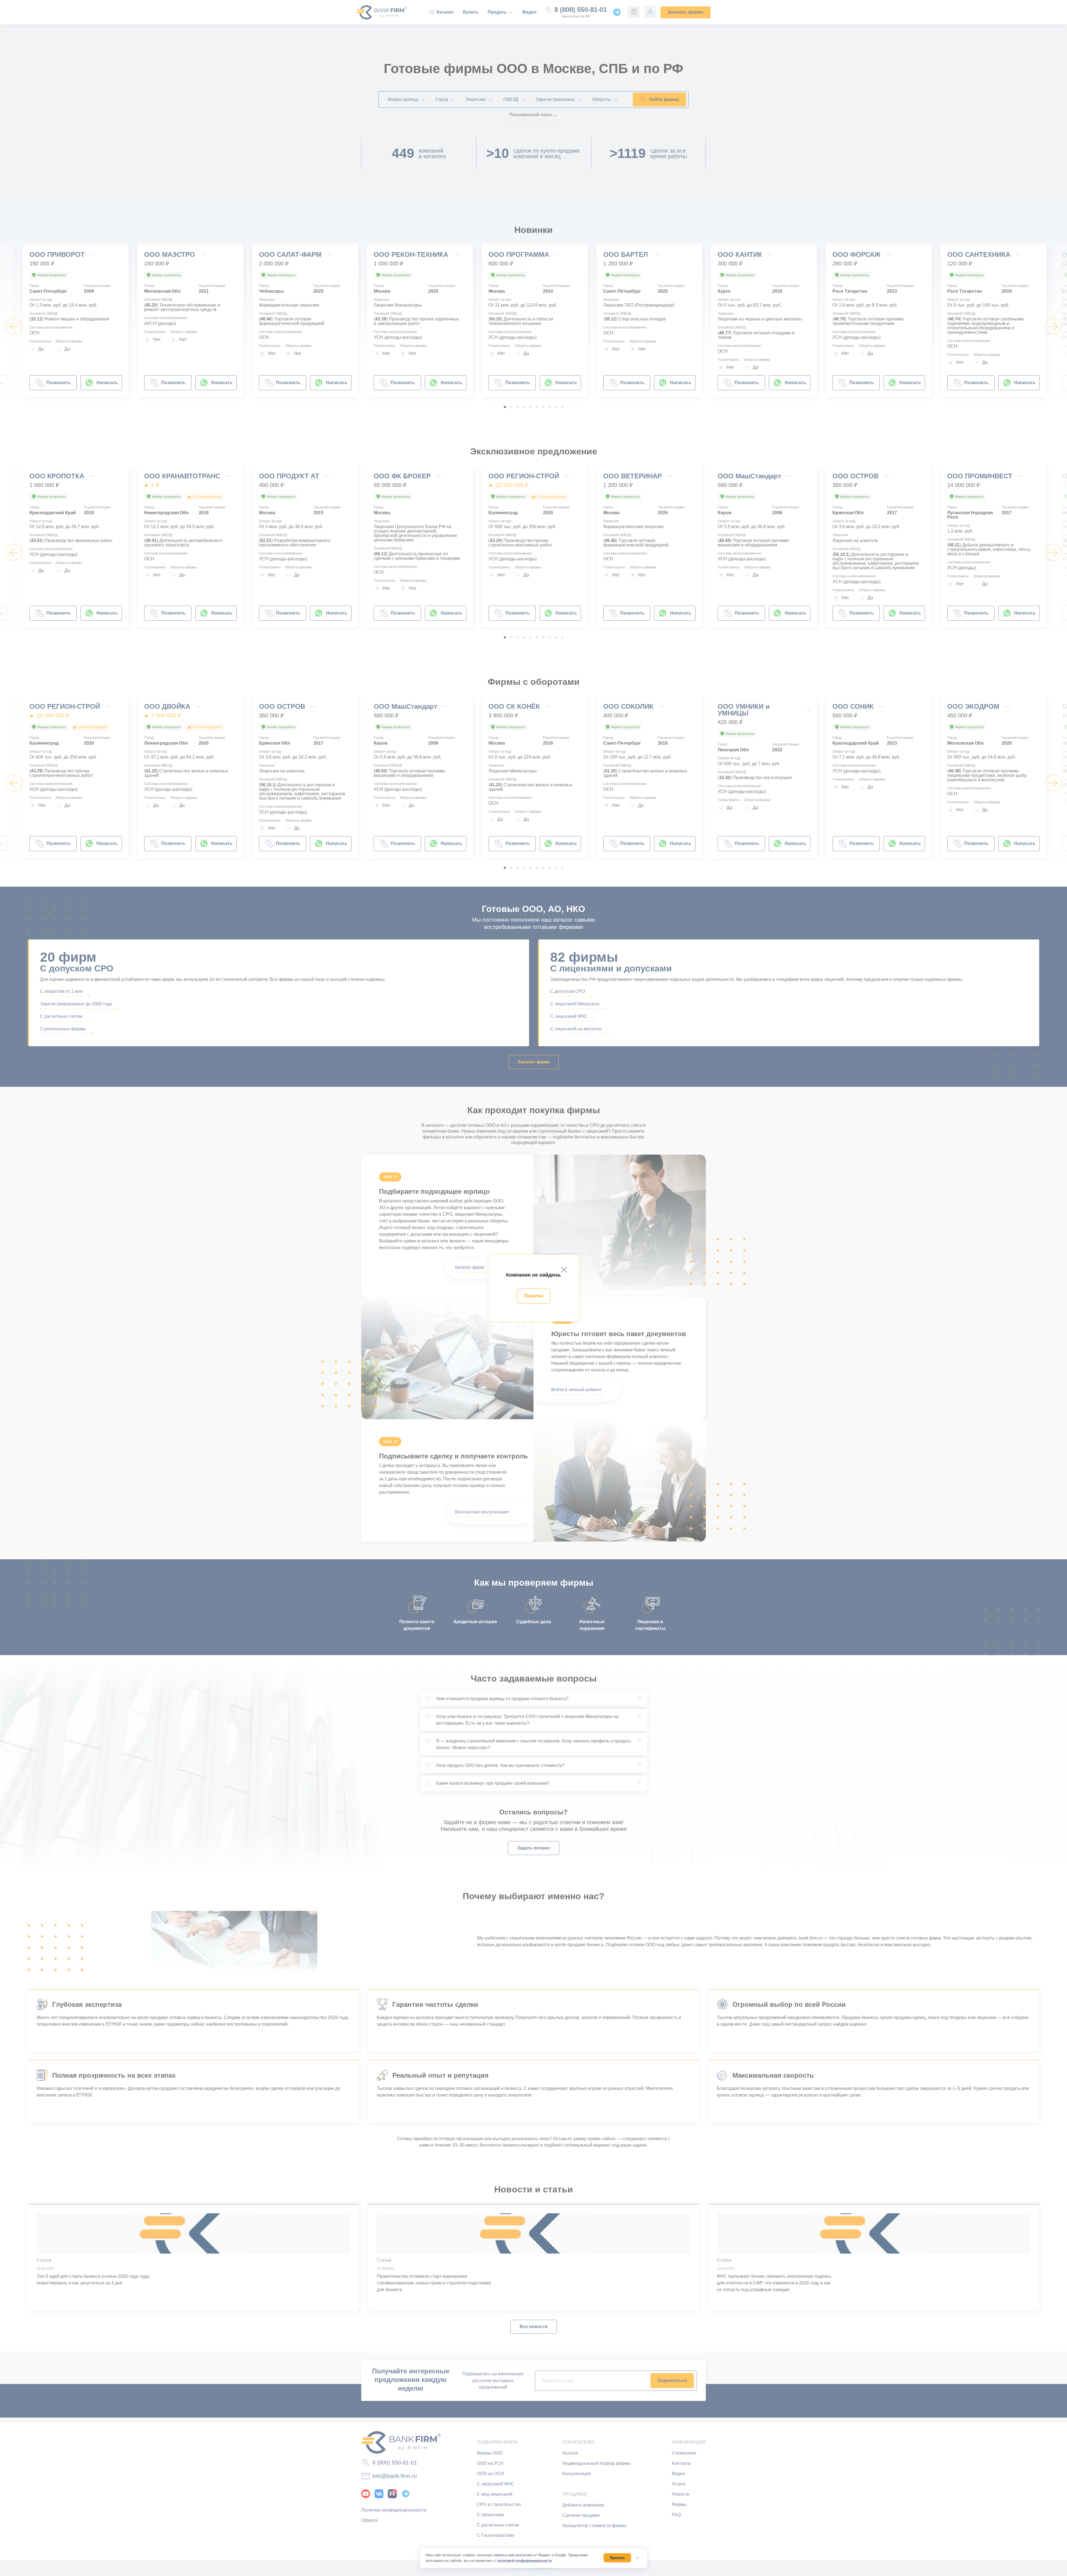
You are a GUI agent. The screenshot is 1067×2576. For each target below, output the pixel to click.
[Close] (564, 1270)
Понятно (534, 1296)
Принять (617, 2558)
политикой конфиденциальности (524, 2561)
